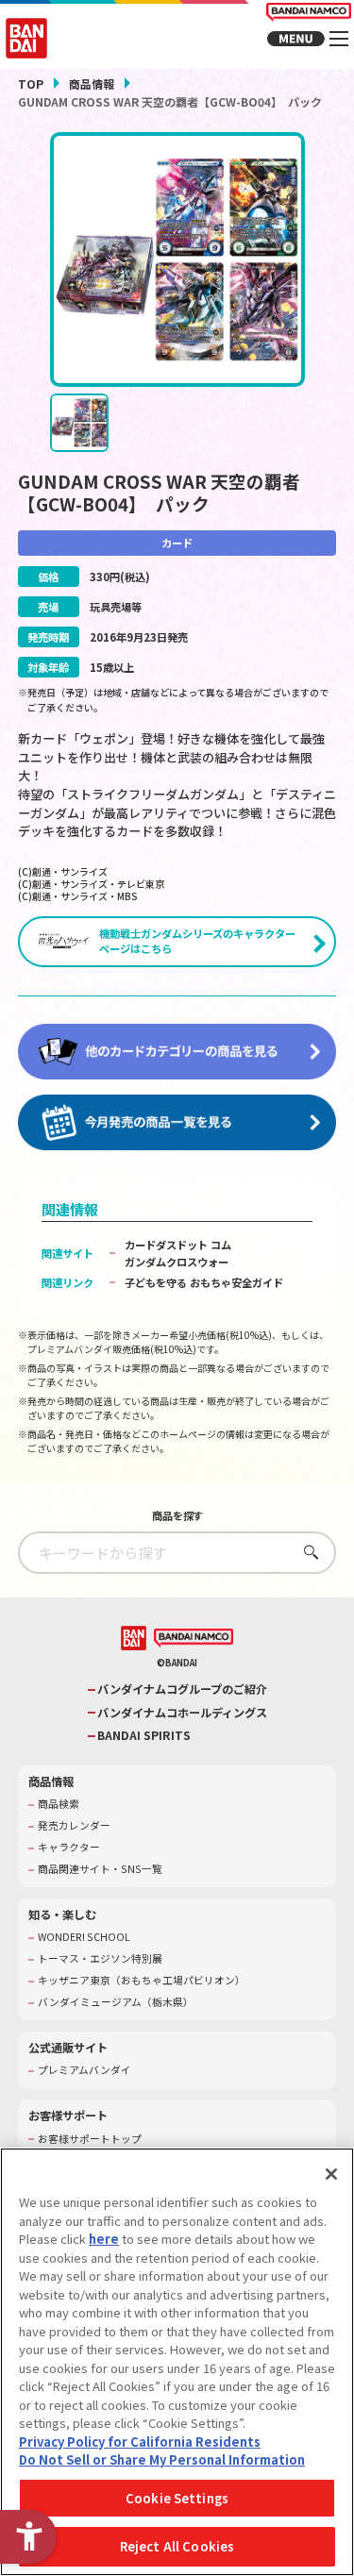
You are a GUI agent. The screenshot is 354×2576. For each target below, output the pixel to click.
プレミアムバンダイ (84, 2070)
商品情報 (92, 84)
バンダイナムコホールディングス (182, 1713)
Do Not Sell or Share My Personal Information (162, 2459)
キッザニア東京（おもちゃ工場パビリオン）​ (142, 1981)
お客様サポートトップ (90, 2139)
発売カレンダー (74, 1826)
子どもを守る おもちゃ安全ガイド (204, 1282)
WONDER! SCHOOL (84, 1937)
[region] (177, 2362)
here (104, 2239)
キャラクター (69, 1848)
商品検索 (59, 1804)
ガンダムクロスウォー (177, 1262)
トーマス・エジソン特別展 (100, 1959)
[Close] (331, 2174)
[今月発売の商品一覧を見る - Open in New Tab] (177, 1123)
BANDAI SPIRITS (144, 1736)
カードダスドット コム (178, 1245)
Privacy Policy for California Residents (140, 2442)
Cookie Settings (177, 2498)
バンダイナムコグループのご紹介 (182, 1689)
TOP (31, 84)
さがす (306, 1552)
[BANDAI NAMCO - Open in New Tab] (194, 1638)
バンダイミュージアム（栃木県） (116, 2002)
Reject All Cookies (177, 2546)
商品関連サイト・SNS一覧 (100, 1869)
